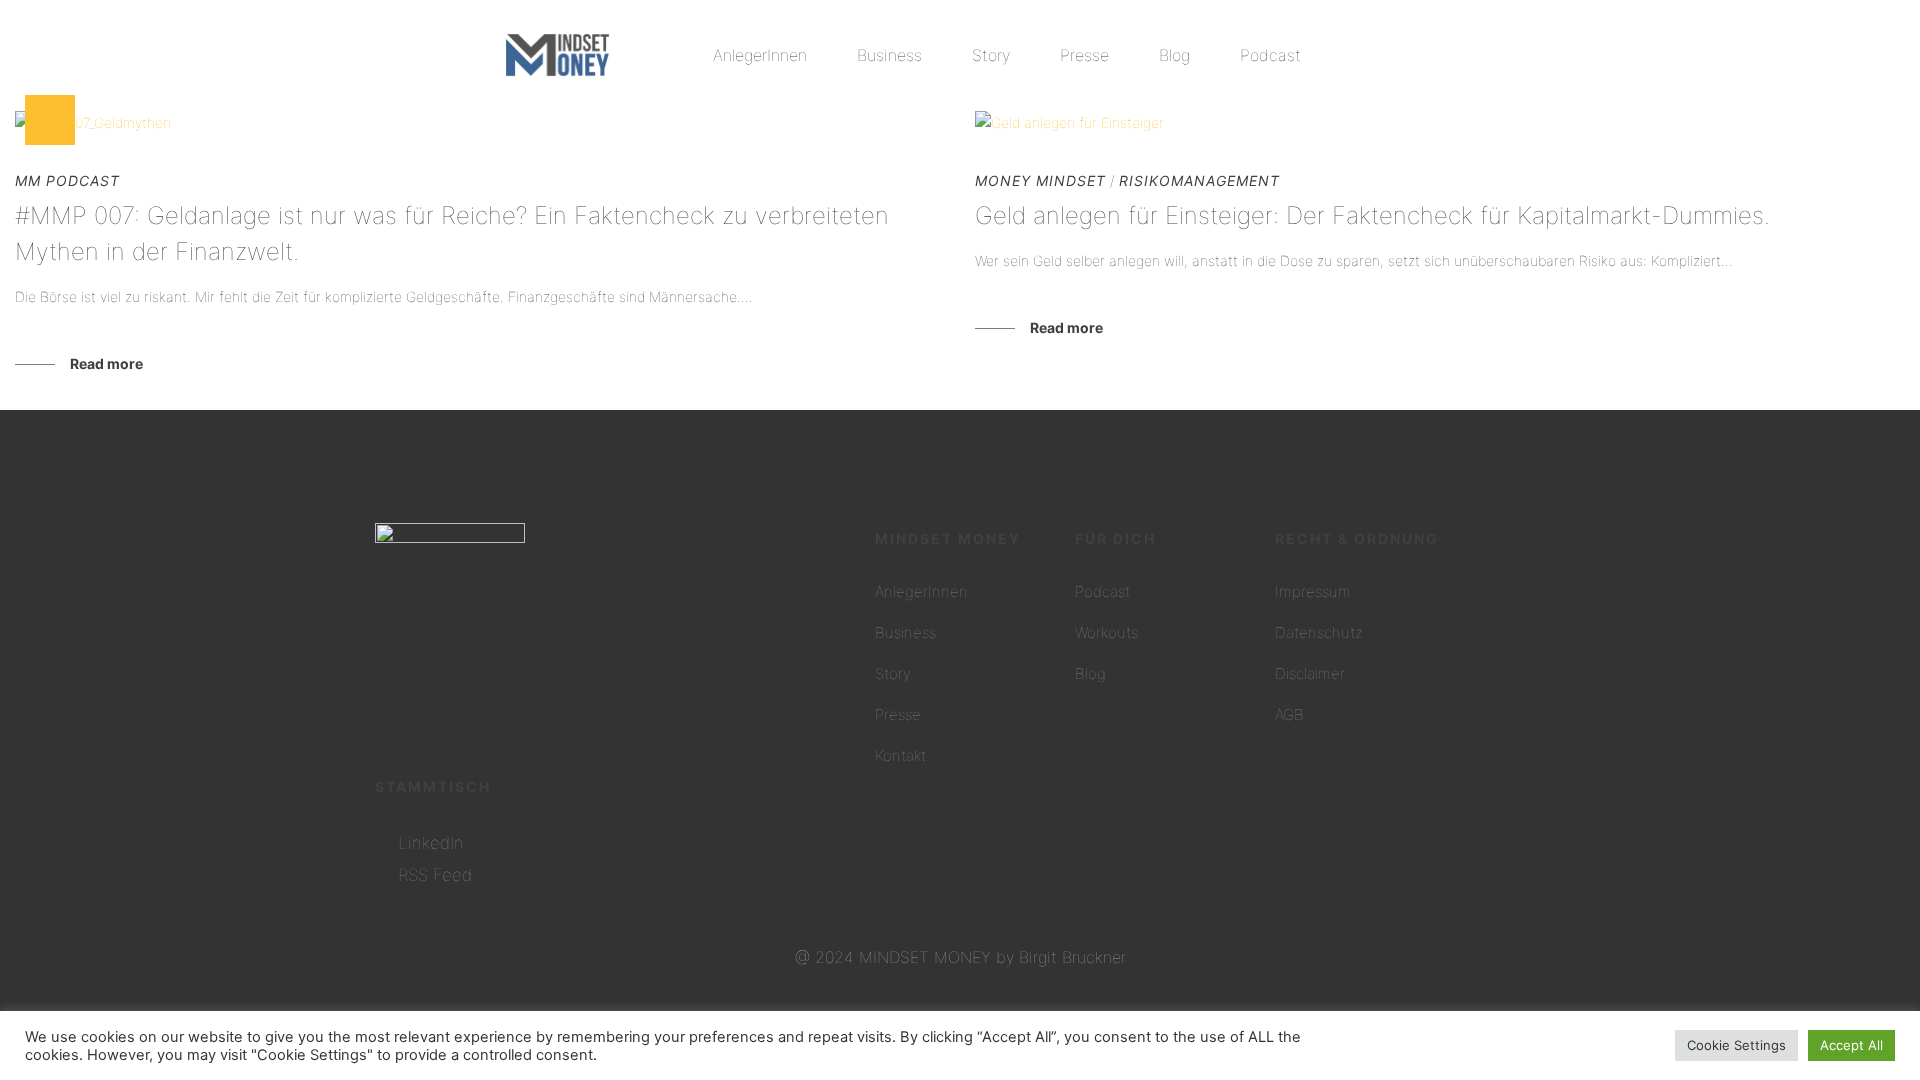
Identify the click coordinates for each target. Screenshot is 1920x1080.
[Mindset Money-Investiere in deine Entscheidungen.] (557, 55)
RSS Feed (435, 875)
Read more (106, 363)
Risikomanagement (1199, 180)
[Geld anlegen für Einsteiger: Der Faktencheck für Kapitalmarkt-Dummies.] (1440, 122)
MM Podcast (67, 180)
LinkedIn (431, 843)
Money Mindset (1040, 180)
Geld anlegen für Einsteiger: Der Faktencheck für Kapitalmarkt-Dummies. (1372, 215)
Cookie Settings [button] (1736, 1045)
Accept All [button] (1851, 1045)
